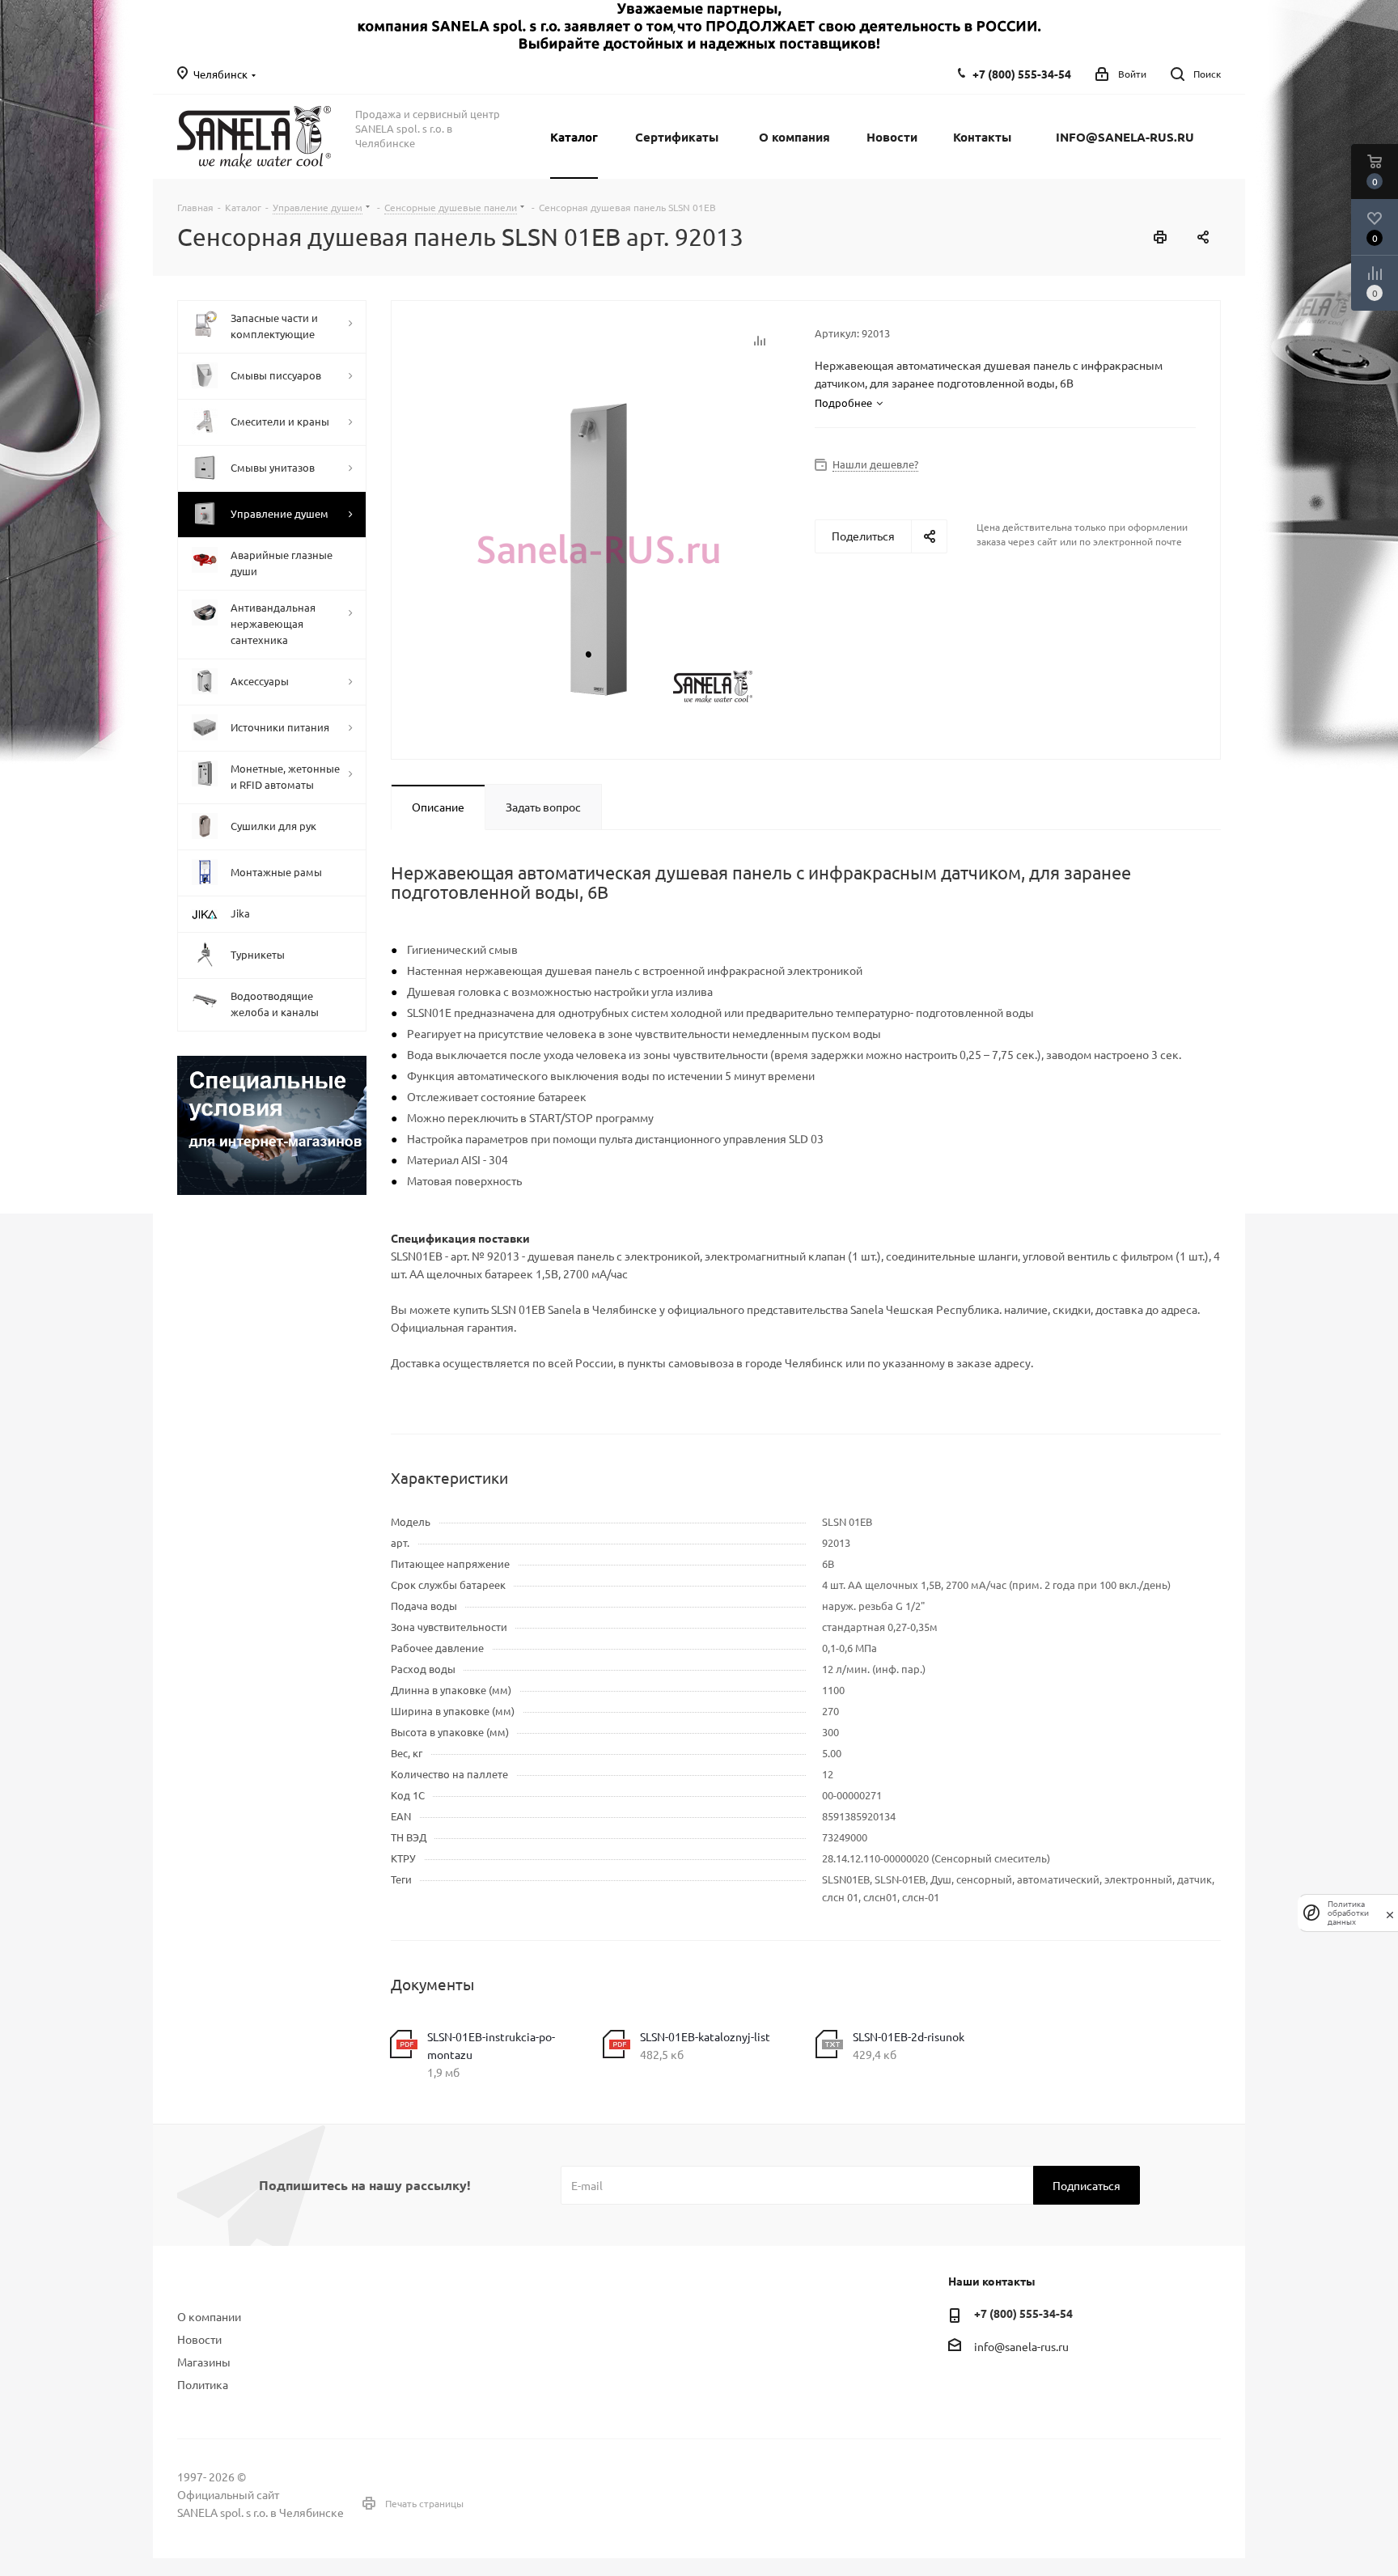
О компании (209, 2316)
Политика (203, 2384)
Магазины (204, 2362)
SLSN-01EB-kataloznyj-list (705, 2036)
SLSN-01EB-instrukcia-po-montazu (491, 2045)
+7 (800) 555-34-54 (1022, 74)
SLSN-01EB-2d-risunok (909, 2036)
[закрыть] (1390, 1913)
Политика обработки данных (1348, 1913)
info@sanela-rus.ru (1021, 2346)
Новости (199, 2339)
